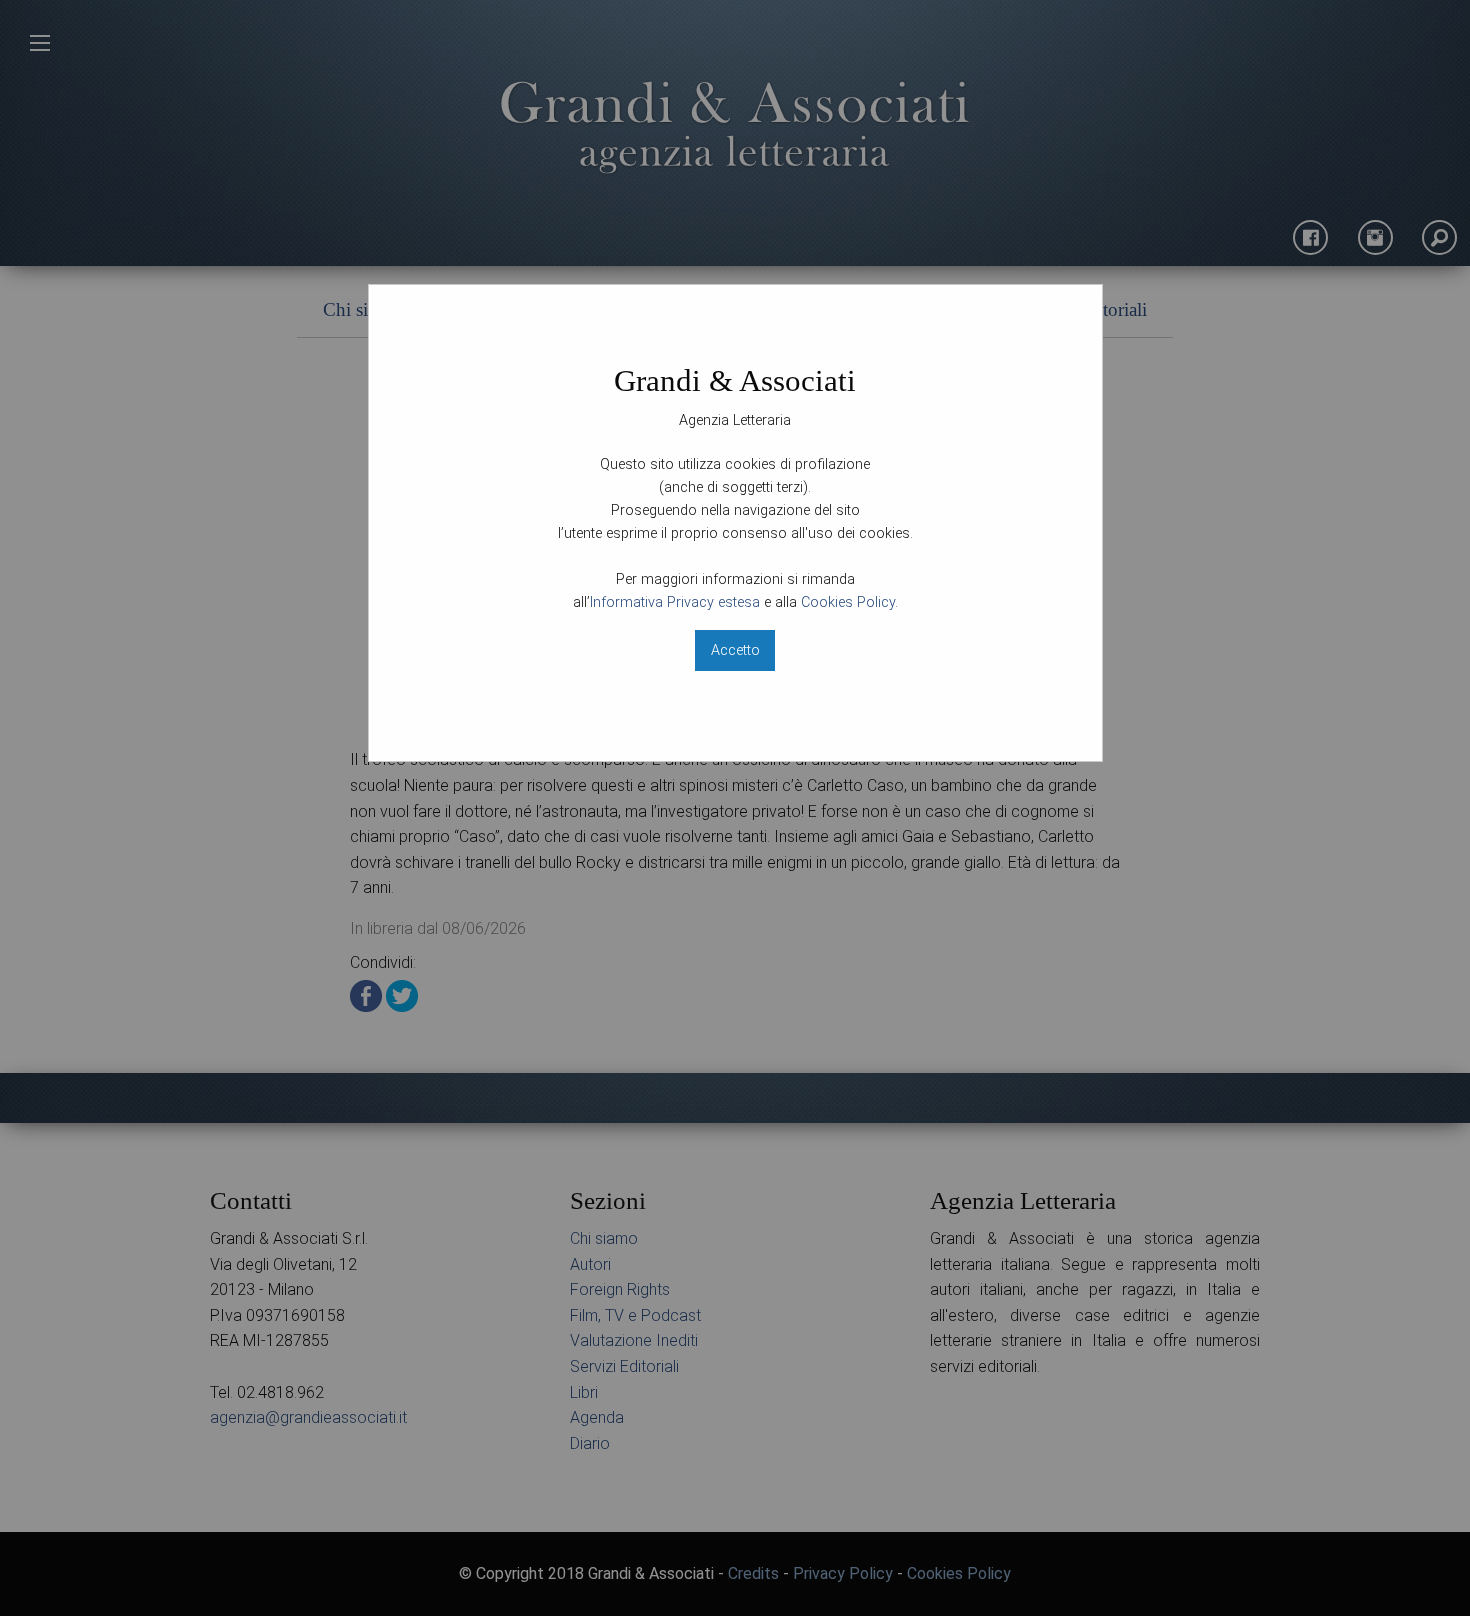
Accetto (735, 650)
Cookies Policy (848, 602)
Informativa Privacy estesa (675, 602)
